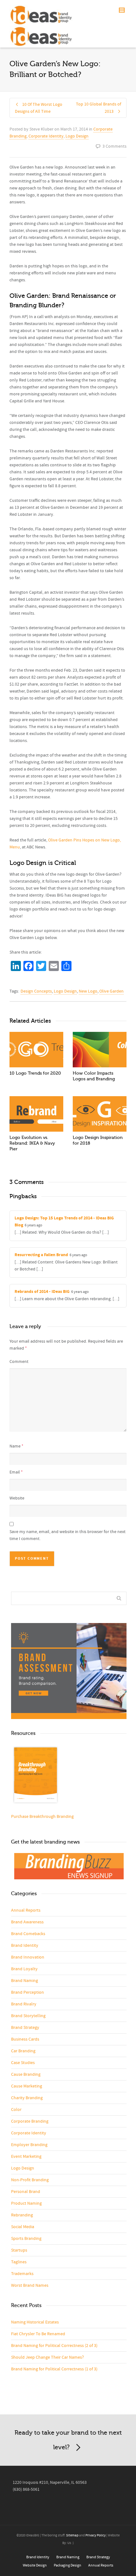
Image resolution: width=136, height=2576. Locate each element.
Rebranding (22, 2215)
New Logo (88, 991)
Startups (19, 2250)
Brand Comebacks (28, 1934)
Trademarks (22, 2274)
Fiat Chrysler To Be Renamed (38, 2334)
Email (15, 1472)
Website (17, 1498)
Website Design (35, 2565)
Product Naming (26, 2203)
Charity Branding (27, 2098)
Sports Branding (26, 2239)
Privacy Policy (96, 2535)
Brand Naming (25, 1981)
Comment (19, 1362)
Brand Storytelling (28, 2016)
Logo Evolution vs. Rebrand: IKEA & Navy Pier (32, 1143)
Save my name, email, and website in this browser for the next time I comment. (68, 1535)
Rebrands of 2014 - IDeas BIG (42, 1292)
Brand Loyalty (24, 1969)
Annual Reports (26, 1910)
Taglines (19, 2262)
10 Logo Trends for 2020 (35, 1073)
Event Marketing (26, 2157)
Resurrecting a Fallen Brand (41, 1255)
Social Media (23, 2227)
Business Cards (25, 2039)
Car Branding (23, 2051)
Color (16, 2110)
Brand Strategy (25, 2028)
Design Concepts (36, 991)
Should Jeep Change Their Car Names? (47, 2357)
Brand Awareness (27, 1922)
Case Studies (23, 2063)
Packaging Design (68, 2565)
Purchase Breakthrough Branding (42, 1817)
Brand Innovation (28, 1957)
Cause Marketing (27, 2086)
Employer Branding (29, 2145)
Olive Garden (111, 991)
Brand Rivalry (24, 2004)
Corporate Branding (30, 2121)
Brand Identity (25, 1946)
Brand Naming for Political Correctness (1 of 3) (54, 2369)
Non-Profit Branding (30, 2180)
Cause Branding (26, 2074)
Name (15, 1446)
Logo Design (77, 136)
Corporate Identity (46, 136)
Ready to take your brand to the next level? (68, 2440)
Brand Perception (28, 1992)
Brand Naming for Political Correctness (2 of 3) (54, 2346)
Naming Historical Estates (35, 2322)
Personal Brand (26, 2192)
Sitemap (72, 2535)
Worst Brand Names (30, 2285)
